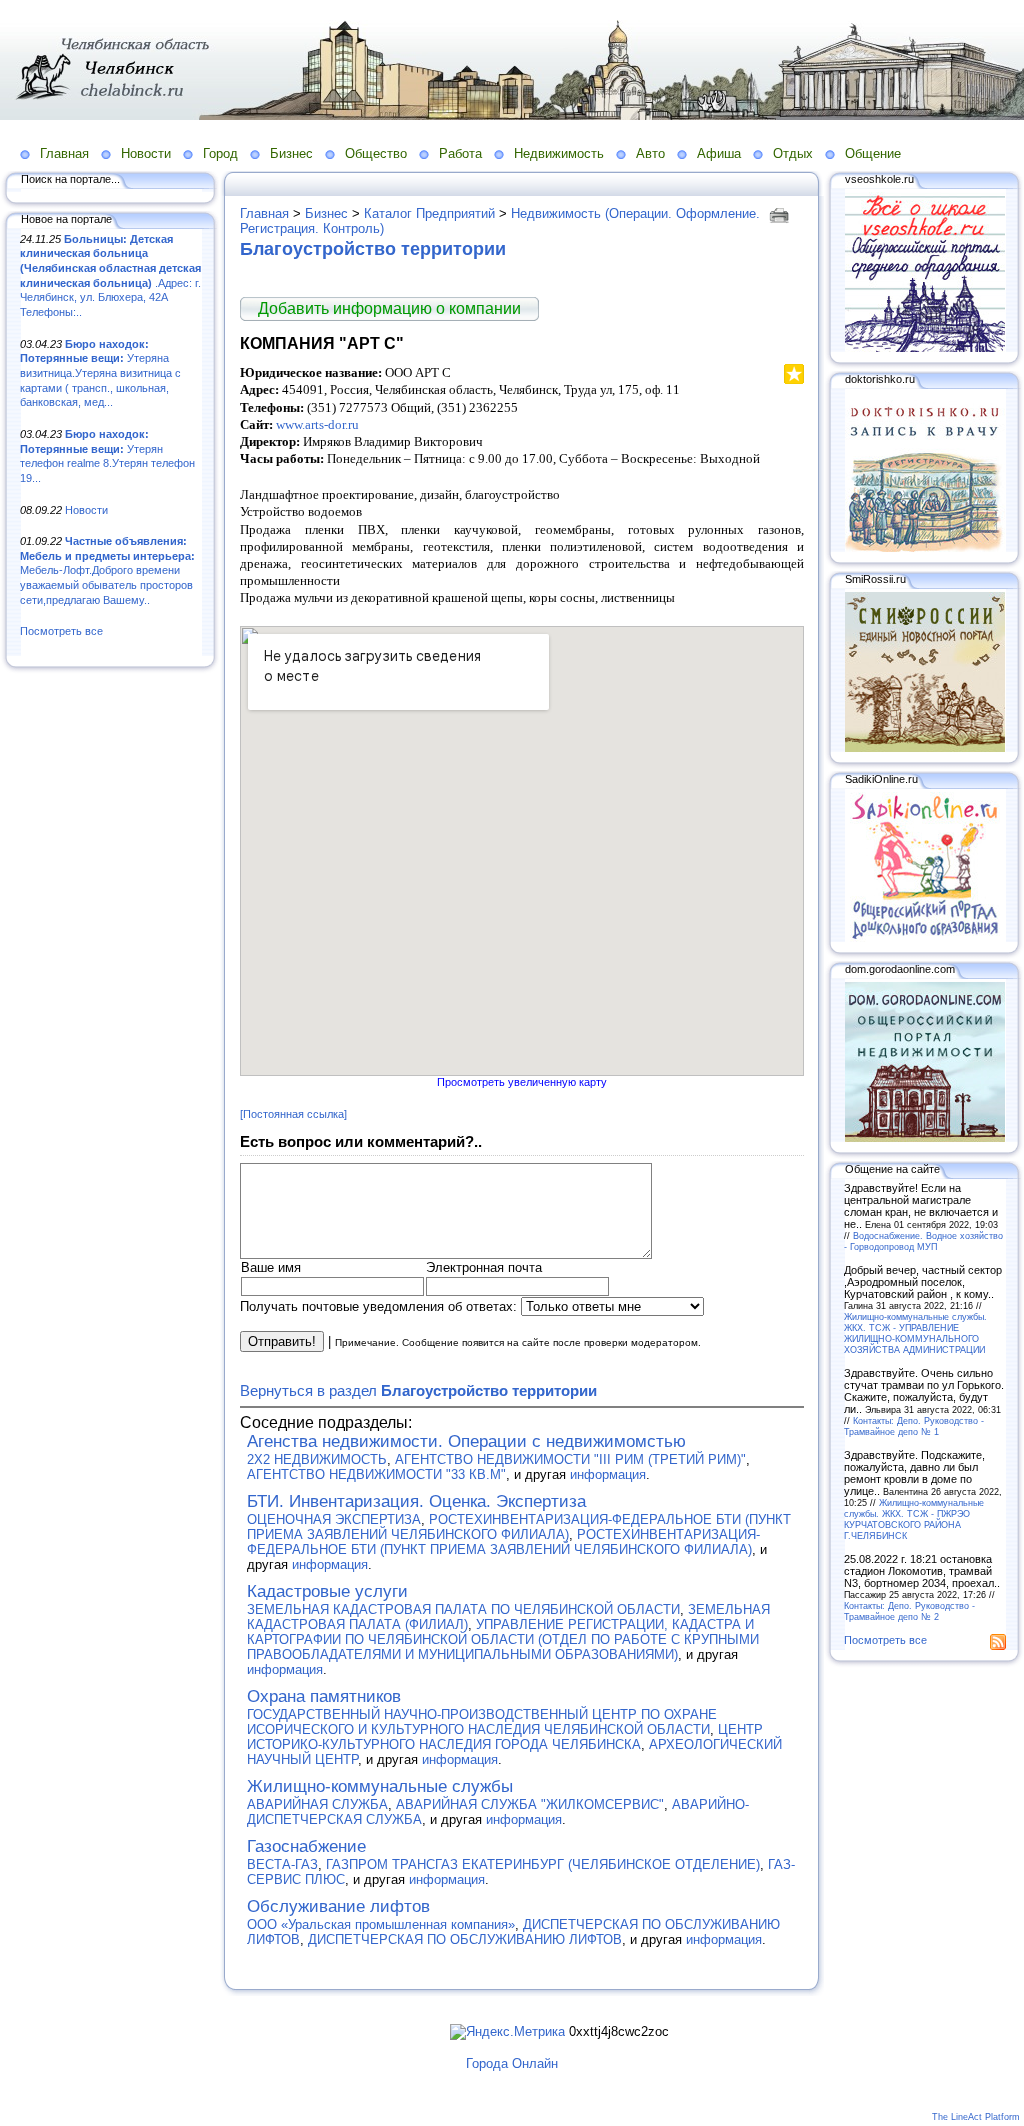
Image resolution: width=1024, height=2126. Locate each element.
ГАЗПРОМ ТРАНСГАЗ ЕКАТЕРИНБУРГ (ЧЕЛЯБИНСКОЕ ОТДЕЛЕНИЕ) (543, 1864)
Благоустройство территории (373, 249)
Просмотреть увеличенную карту (522, 1082)
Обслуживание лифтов (338, 1906)
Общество (376, 153)
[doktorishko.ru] (925, 548)
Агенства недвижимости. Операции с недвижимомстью (466, 1441)
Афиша (719, 153)
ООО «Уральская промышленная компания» (381, 1924)
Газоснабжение (306, 1846)
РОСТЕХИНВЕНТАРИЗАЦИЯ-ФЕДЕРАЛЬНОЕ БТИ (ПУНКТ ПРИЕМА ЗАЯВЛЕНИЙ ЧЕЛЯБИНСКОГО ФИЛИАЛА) (519, 1527)
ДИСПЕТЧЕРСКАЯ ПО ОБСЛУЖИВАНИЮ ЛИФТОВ (465, 1939)
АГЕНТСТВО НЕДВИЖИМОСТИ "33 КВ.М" (376, 1474)
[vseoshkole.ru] (925, 348)
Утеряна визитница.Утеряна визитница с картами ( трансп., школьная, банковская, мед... (100, 373)
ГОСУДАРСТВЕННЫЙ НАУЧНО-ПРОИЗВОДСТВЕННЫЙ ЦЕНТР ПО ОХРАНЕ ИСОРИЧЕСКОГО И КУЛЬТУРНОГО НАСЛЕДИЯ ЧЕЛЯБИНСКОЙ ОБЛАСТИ (482, 1722)
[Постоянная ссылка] (293, 1114)
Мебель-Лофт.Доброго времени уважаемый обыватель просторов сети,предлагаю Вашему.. (107, 570)
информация (608, 1474)
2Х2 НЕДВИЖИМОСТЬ (317, 1459)
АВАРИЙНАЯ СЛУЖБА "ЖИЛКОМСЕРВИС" (530, 1804)
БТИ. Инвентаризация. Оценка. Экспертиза (416, 1501)
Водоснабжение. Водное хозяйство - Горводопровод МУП (923, 1241)
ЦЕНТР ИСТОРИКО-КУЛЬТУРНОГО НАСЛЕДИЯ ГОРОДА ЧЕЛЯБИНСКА (505, 1737)
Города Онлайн (512, 2063)
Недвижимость (559, 153)
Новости (146, 153)
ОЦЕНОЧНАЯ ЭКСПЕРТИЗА (334, 1519)
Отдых (793, 153)
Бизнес (291, 153)
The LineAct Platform (976, 2117)
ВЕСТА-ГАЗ (282, 1864)
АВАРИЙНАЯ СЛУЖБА (317, 1804)
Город (220, 153)
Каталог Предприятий (429, 213)
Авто (650, 153)
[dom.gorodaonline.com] (925, 1138)
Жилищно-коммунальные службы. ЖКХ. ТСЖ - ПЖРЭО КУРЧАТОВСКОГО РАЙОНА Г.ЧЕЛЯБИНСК (914, 1519)
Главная (64, 153)
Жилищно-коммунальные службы (380, 1786)
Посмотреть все (61, 631)
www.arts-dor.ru (317, 424)
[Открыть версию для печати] (781, 213)
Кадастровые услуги (327, 1591)
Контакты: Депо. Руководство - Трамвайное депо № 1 (914, 1426)
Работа (460, 153)
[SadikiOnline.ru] (925, 938)
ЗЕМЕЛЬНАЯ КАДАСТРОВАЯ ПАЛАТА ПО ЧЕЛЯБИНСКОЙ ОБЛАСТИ (463, 1609)
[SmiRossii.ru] (925, 748)
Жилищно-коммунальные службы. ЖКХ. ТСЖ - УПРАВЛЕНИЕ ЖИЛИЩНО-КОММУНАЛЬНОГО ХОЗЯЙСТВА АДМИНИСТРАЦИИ (915, 1333)
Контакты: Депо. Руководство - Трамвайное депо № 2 (909, 1611)
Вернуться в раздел (418, 1390)
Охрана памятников (324, 1696)
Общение (873, 153)
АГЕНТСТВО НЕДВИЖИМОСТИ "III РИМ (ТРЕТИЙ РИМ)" (570, 1459)
